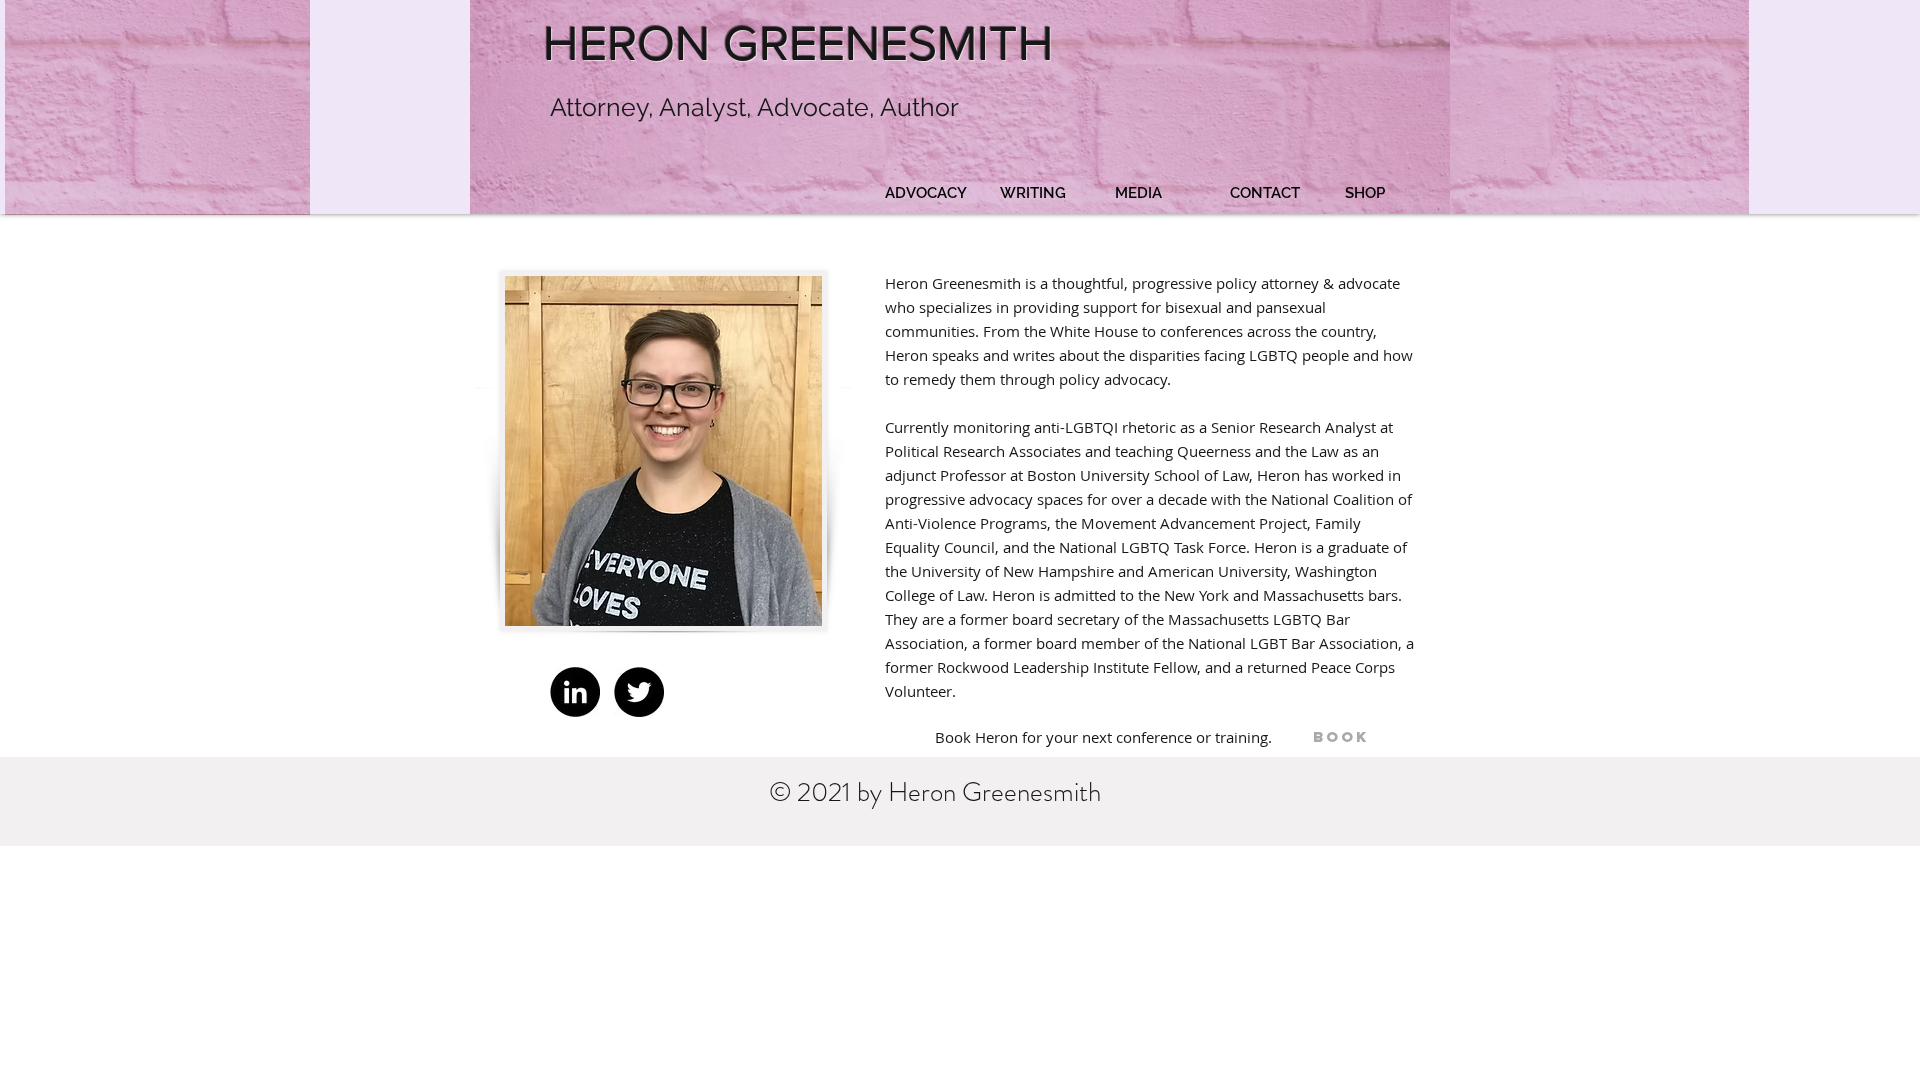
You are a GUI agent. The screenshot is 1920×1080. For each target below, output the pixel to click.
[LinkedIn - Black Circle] (575, 692)
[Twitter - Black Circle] (639, 692)
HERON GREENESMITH (798, 43)
